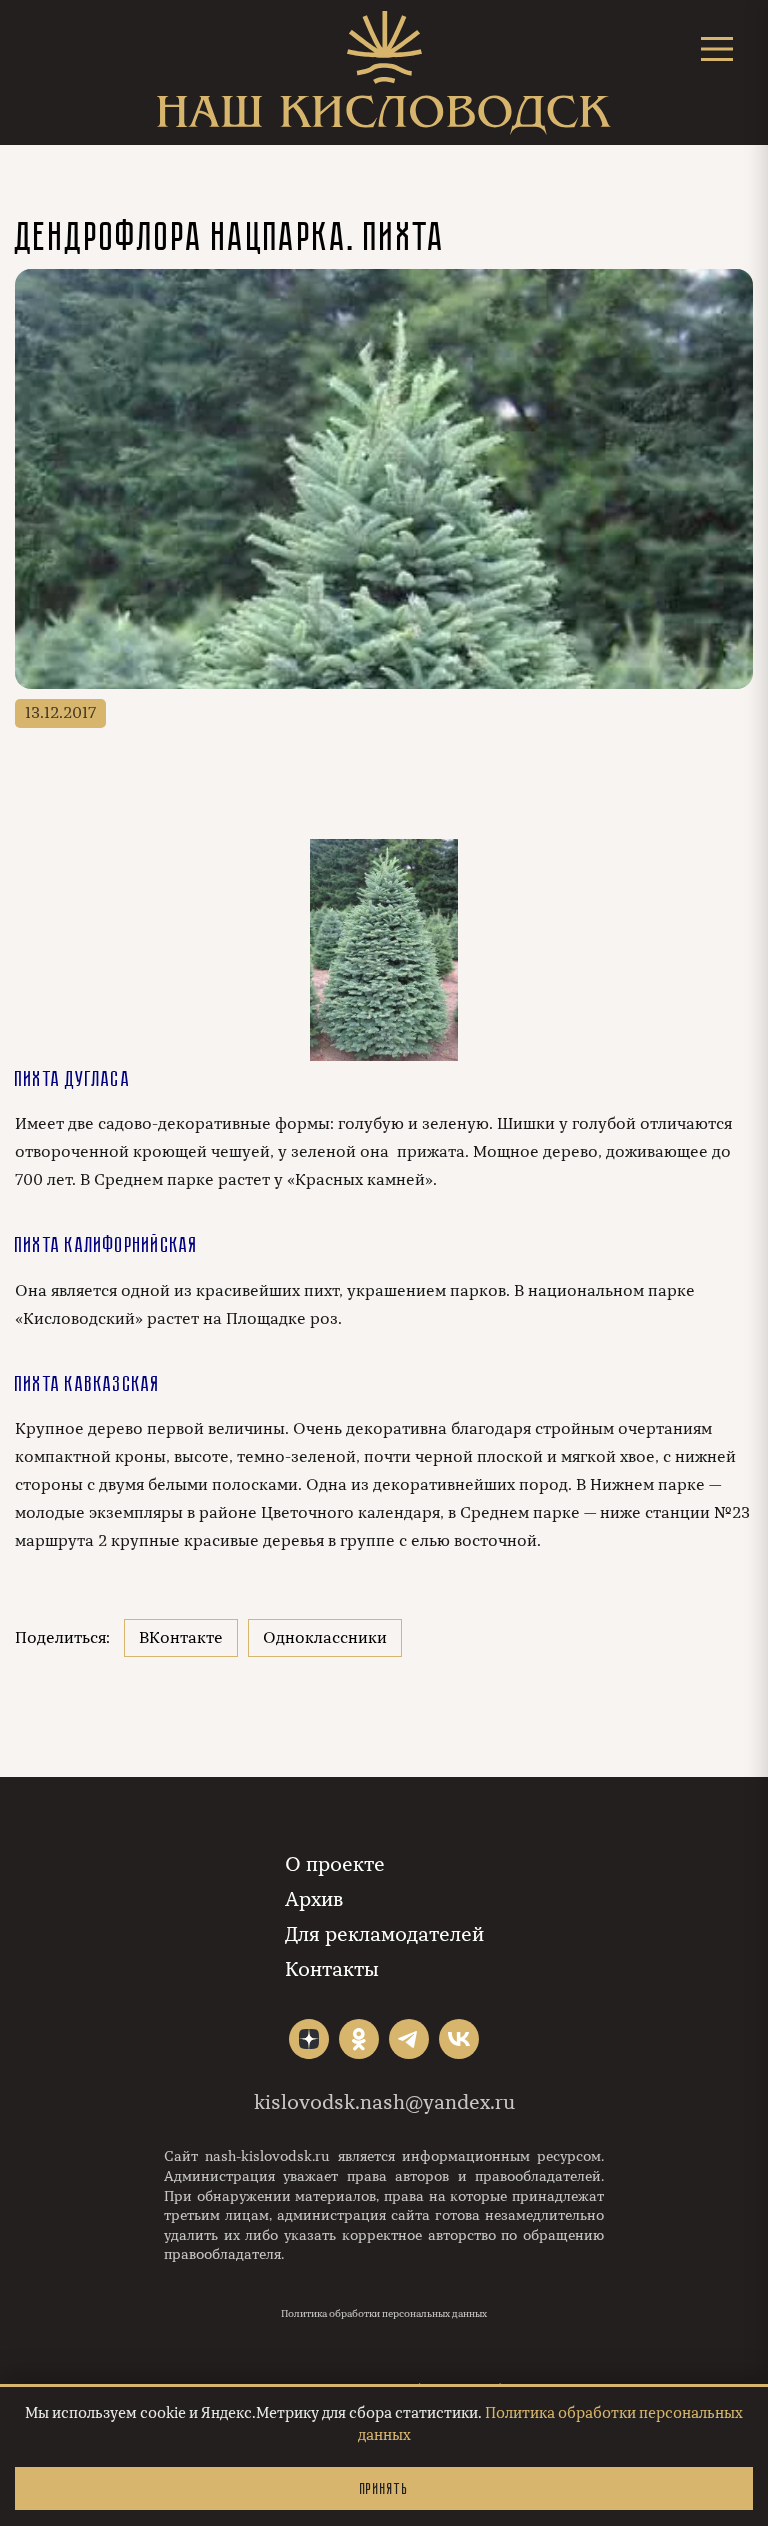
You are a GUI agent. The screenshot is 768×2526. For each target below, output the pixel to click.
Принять (384, 2488)
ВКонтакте (181, 1638)
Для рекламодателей (384, 1934)
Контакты (332, 1969)
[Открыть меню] (717, 48)
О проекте (335, 1864)
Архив (314, 1899)
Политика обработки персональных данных (384, 2314)
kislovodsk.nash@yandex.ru (384, 2102)
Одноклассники (325, 1638)
